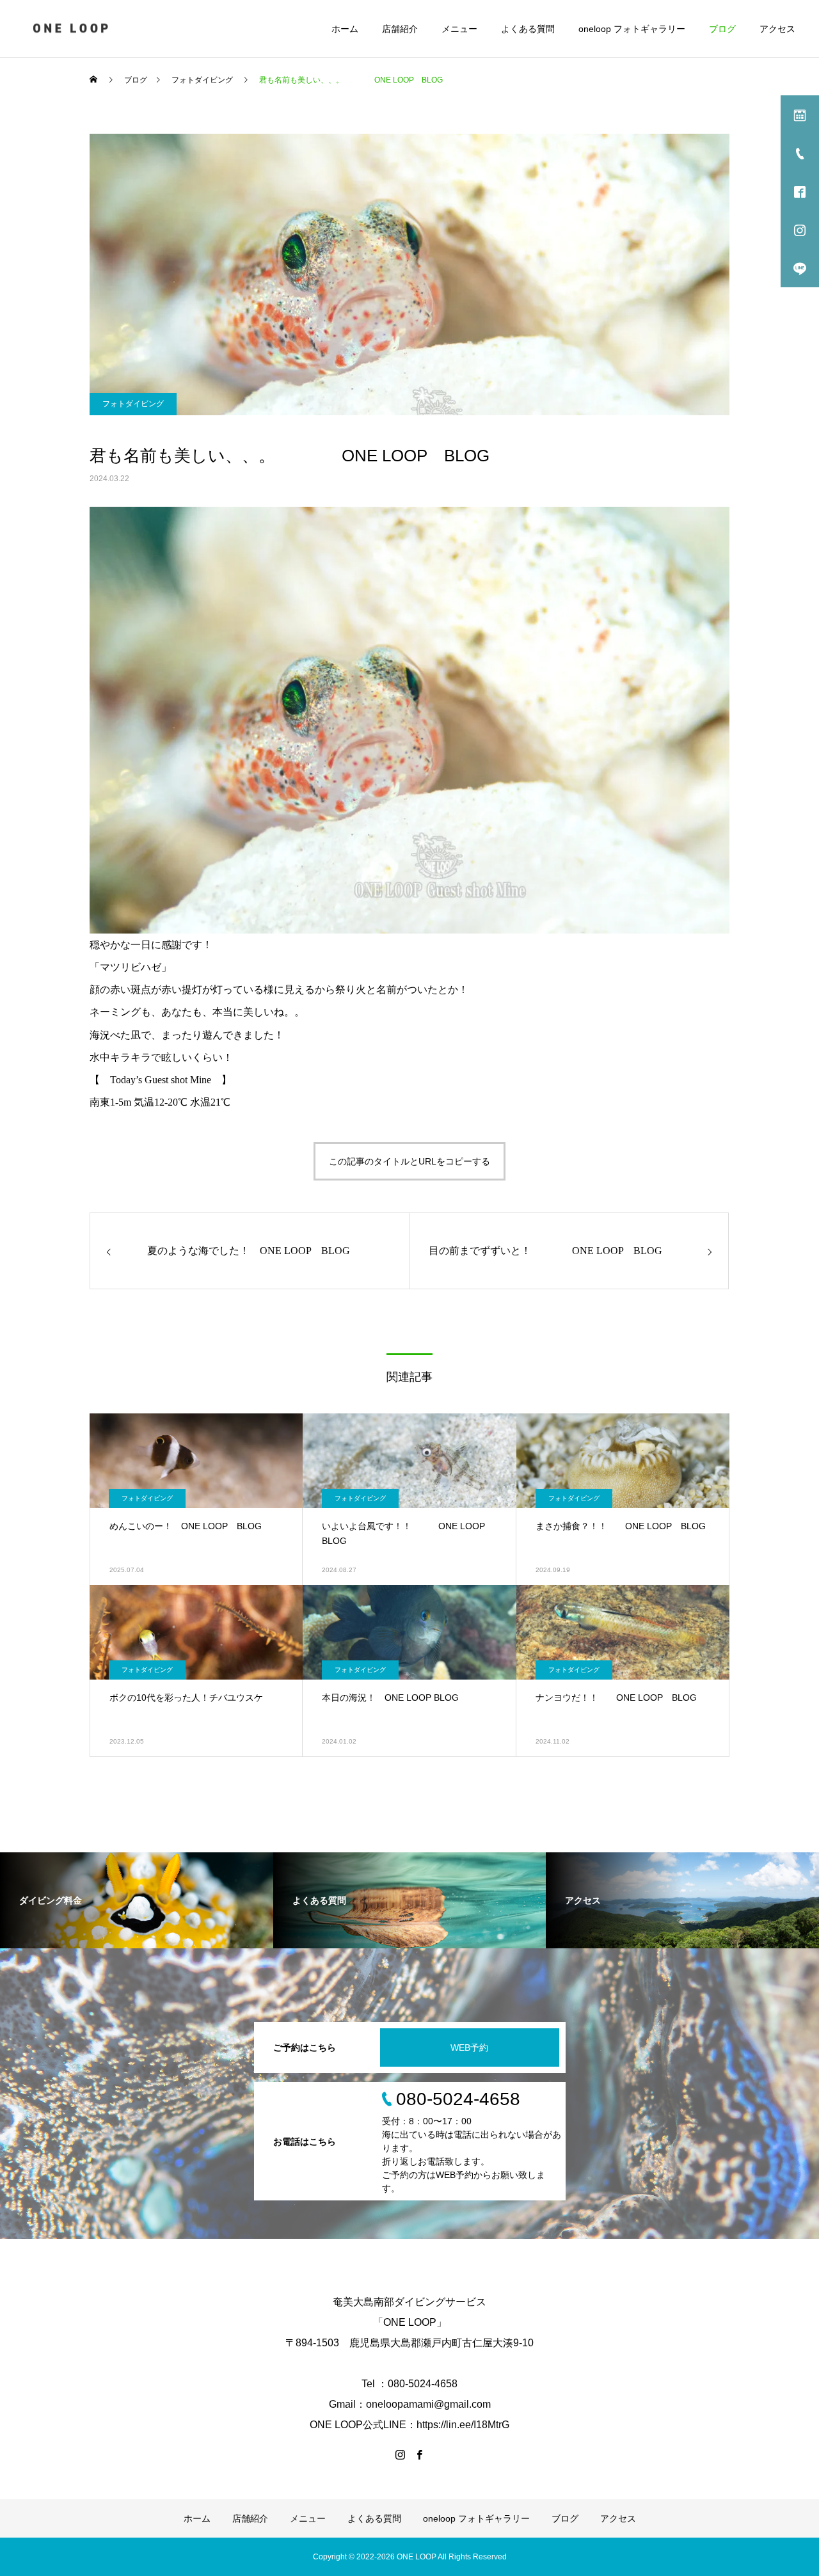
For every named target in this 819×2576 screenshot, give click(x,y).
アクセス (777, 29)
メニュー (459, 29)
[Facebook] (419, 2454)
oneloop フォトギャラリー (632, 29)
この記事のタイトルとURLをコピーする (409, 1161)
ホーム (345, 29)
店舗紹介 (400, 29)
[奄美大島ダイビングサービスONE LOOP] (72, 28)
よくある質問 (528, 29)
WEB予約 (469, 2047)
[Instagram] (400, 2454)
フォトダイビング (133, 404)
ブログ (722, 29)
